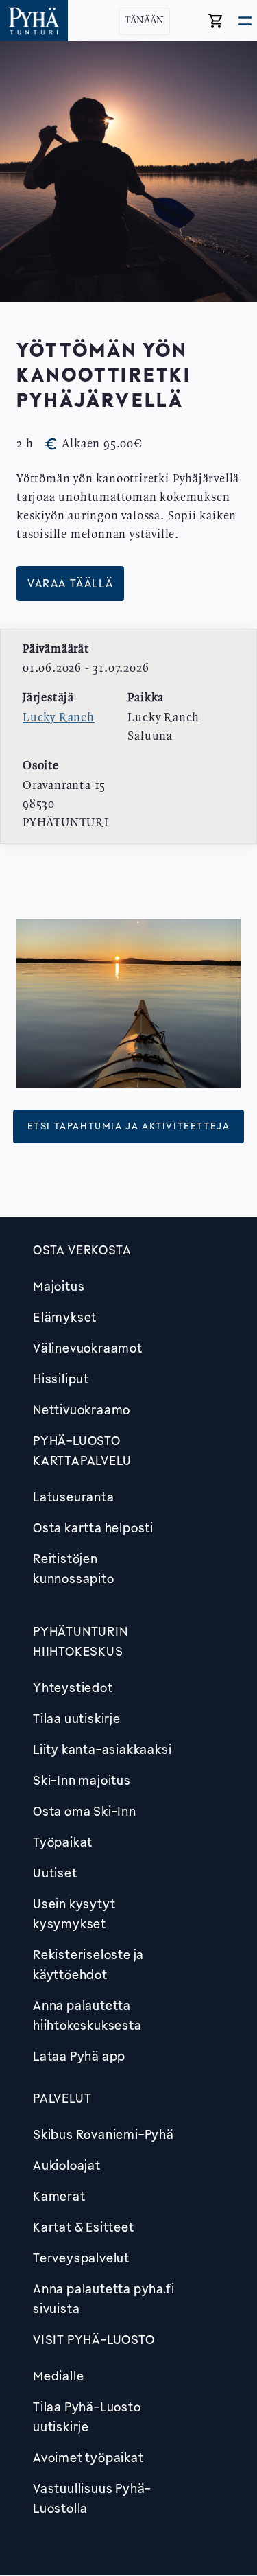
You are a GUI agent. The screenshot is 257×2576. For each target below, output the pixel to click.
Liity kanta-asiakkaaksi (102, 1749)
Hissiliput (61, 1379)
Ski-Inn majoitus (82, 1780)
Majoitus (59, 1286)
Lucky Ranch (59, 718)
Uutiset (55, 1873)
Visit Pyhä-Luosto (94, 2339)
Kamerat (59, 2196)
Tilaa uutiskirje (77, 1718)
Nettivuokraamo (82, 1409)
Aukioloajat (67, 2165)
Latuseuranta (74, 1497)
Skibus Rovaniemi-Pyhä (103, 2134)
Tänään (144, 21)
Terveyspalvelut (81, 2258)
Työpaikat (63, 1842)
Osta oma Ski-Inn (85, 1811)
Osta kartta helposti (93, 1527)
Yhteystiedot (73, 1687)
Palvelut (62, 2098)
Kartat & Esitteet (84, 2227)
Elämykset (65, 1317)
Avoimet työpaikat (88, 2457)
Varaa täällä (70, 584)
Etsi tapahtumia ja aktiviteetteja (129, 1126)
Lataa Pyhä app (79, 2056)
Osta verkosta (82, 1250)
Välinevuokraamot (88, 1348)
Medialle (58, 2376)
